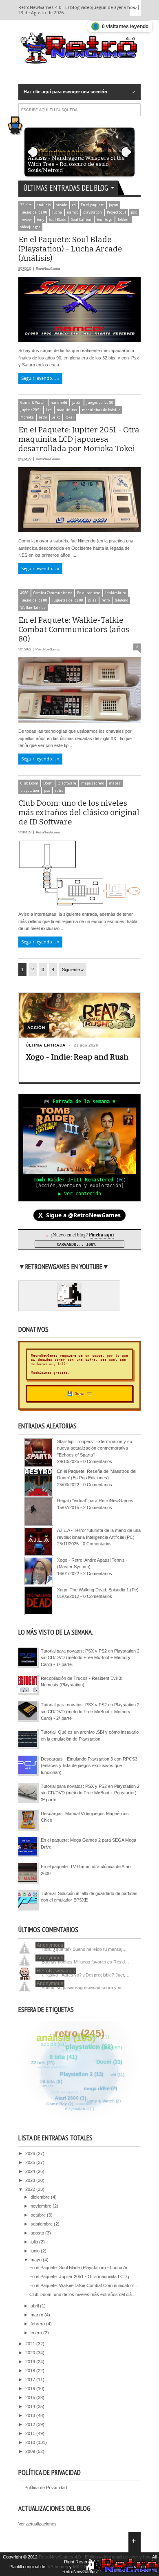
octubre (39, 2215)
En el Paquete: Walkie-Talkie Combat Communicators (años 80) (74, 629)
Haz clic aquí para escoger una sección (65, 92)
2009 (31, 2451)
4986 (24, 593)
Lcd (49, 410)
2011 (31, 2433)
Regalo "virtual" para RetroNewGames (95, 1501)
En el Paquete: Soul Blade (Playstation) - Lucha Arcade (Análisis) (70, 249)
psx (134, 212)
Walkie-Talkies (33, 608)
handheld (59, 403)
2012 (31, 2424)
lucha (57, 212)
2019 (31, 2362)
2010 (31, 2442)
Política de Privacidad (46, 2488)
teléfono (121, 600)
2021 (31, 2344)
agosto (38, 2233)
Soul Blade (58, 220)
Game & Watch (33, 403)
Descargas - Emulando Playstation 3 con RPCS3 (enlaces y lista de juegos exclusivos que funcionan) (89, 1766)
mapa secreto (93, 783)
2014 (31, 2406)
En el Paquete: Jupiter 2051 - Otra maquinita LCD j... (81, 2276)
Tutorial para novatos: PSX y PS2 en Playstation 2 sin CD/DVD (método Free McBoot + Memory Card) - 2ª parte (90, 1711)
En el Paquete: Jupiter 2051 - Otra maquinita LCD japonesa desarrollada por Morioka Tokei (79, 439)
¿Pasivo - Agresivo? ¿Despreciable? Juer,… (86, 1975)
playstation (93, 212)
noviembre (42, 2206)
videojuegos (30, 227)
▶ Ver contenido (80, 1194)
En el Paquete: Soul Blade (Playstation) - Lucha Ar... (80, 2267)
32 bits (26, 205)
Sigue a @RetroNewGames (79, 1215)
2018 (31, 2371)
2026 (31, 2153)
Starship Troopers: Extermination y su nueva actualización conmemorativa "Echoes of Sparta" (95, 1448)
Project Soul (116, 212)
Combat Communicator (53, 593)
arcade (62, 205)
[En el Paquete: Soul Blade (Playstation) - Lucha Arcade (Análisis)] (79, 340)
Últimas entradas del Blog (66, 188)
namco (73, 212)
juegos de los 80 (100, 403)
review (26, 220)
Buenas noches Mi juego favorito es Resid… (85, 1962)
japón (114, 205)
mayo (37, 2260)
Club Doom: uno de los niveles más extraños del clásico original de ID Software (79, 812)
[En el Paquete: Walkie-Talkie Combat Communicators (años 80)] (79, 721)
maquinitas (67, 410)
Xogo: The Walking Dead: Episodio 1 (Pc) (98, 1590)
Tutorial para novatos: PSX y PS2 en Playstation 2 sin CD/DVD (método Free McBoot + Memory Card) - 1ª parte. (90, 1658)
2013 (31, 2415)
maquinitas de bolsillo (101, 410)
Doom (48, 783)
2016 (31, 2389)
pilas (92, 600)
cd (74, 205)
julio (35, 2242)
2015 (31, 2398)
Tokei (70, 417)
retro (43, 417)
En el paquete (92, 205)
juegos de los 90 (34, 212)
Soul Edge (105, 220)
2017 (31, 2380)
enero (37, 2333)
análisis (44, 205)
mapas (115, 783)
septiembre (42, 2224)
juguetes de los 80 (68, 600)
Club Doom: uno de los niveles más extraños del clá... (82, 2294)
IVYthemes (57, 2567)
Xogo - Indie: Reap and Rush (77, 1057)
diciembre (41, 2197)
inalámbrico (116, 593)
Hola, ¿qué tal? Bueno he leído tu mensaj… (84, 1949)
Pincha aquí (101, 1235)
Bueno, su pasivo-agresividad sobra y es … (85, 1988)
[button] (18, 123)
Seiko (56, 417)
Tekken (124, 220)
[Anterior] (33, 152)
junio (36, 2251)
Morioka (27, 417)
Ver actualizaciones (38, 2524)
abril (35, 2306)
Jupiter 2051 (31, 410)
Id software (67, 783)
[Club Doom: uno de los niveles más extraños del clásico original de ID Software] (79, 904)
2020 (31, 2353)
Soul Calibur (82, 220)
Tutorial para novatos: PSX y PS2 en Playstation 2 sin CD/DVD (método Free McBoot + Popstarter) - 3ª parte (90, 1793)
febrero (38, 2324)
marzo (38, 2315)
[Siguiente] (126, 152)
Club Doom (29, 783)
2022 (31, 2189)
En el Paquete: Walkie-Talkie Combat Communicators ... (84, 2285)
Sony (40, 220)
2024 (31, 2171)
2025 (31, 2162)
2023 (31, 2180)
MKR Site (82, 2567)
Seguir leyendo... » (40, 378)
